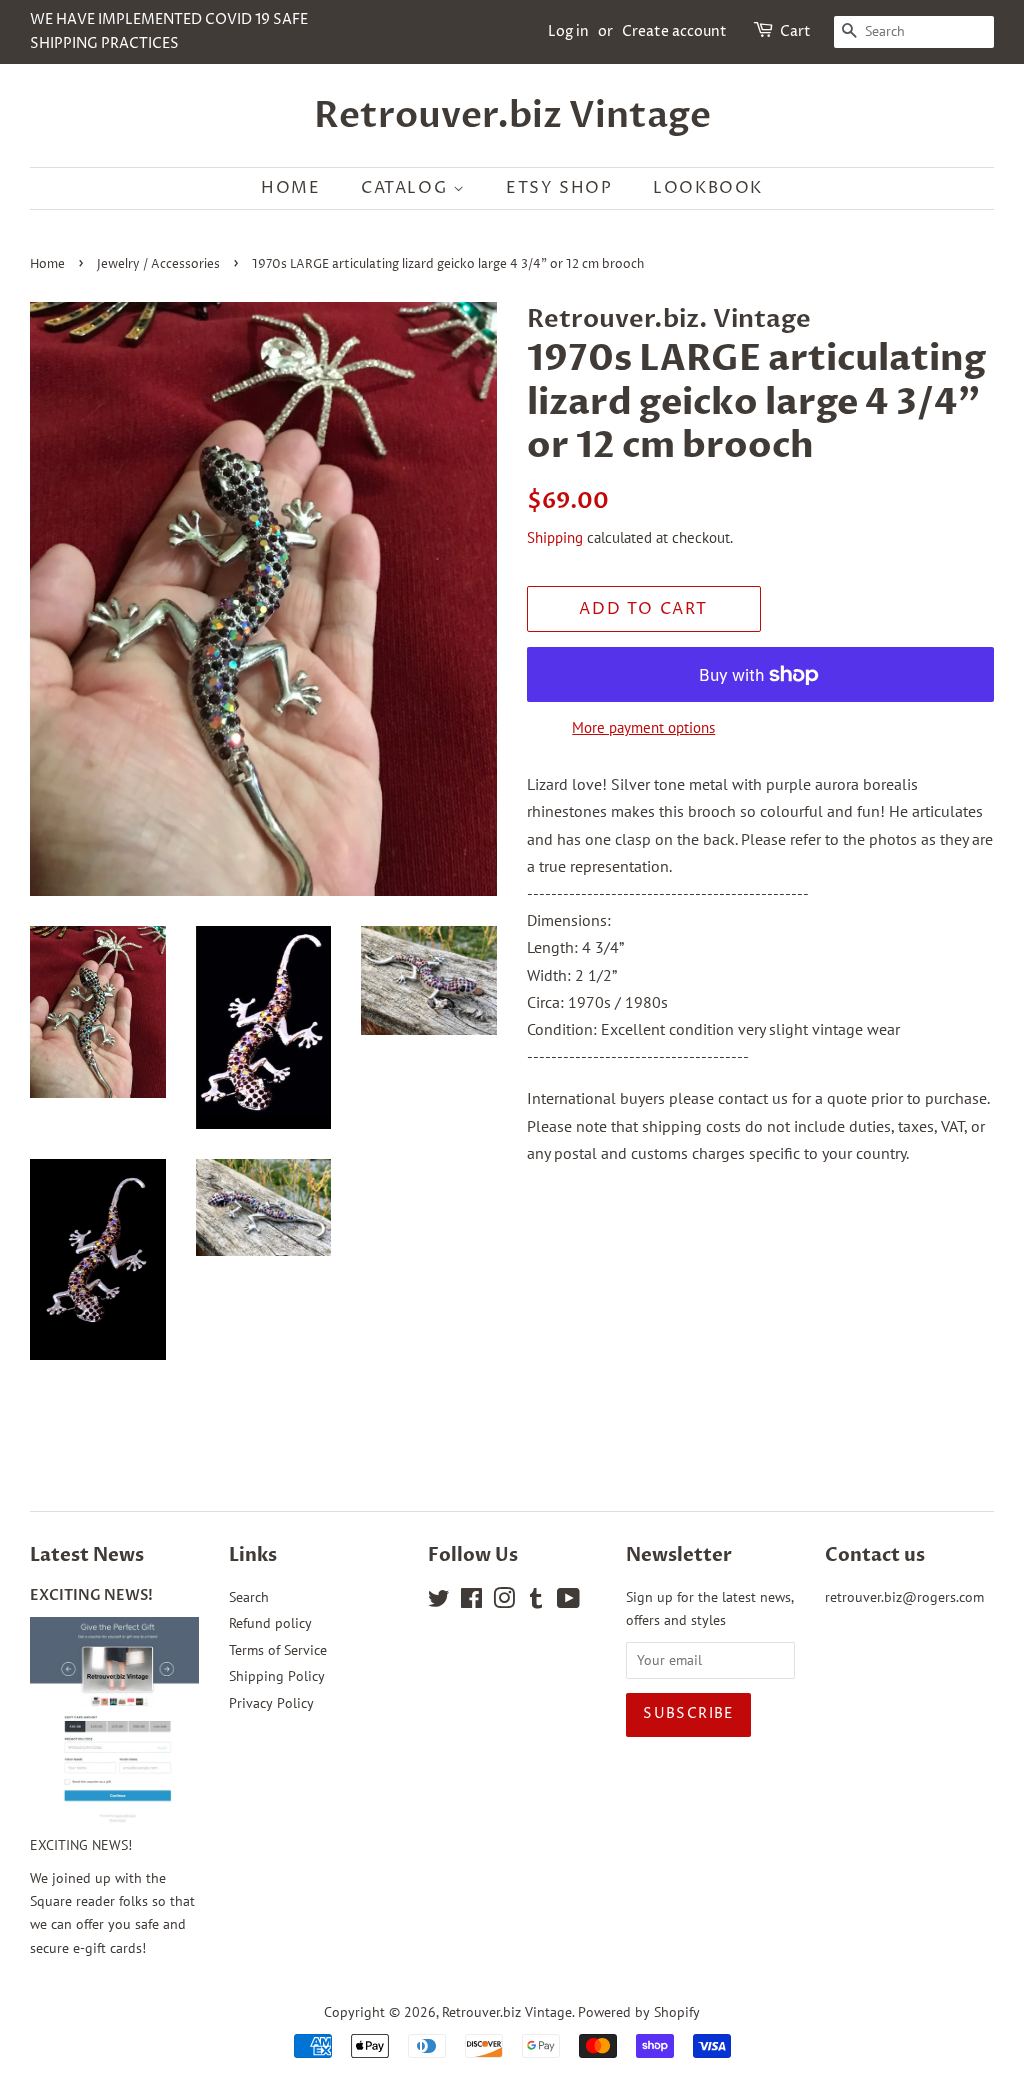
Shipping (555, 537)
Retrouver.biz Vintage (512, 115)
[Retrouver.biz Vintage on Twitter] (439, 1602)
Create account (674, 31)
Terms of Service (278, 1650)
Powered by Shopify (639, 2012)
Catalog (407, 188)
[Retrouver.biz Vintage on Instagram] (504, 1602)
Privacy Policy (271, 1703)
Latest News (87, 1555)
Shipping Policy (277, 1676)
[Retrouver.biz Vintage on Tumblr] (536, 1602)
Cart (795, 31)
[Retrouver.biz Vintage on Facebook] (471, 1602)
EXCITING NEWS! (91, 1596)
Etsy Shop (559, 188)
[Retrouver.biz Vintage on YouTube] (568, 1602)
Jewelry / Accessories (158, 264)
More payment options (643, 727)
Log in (568, 31)
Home (290, 188)
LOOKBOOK (708, 188)
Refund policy (270, 1623)
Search (249, 1597)
